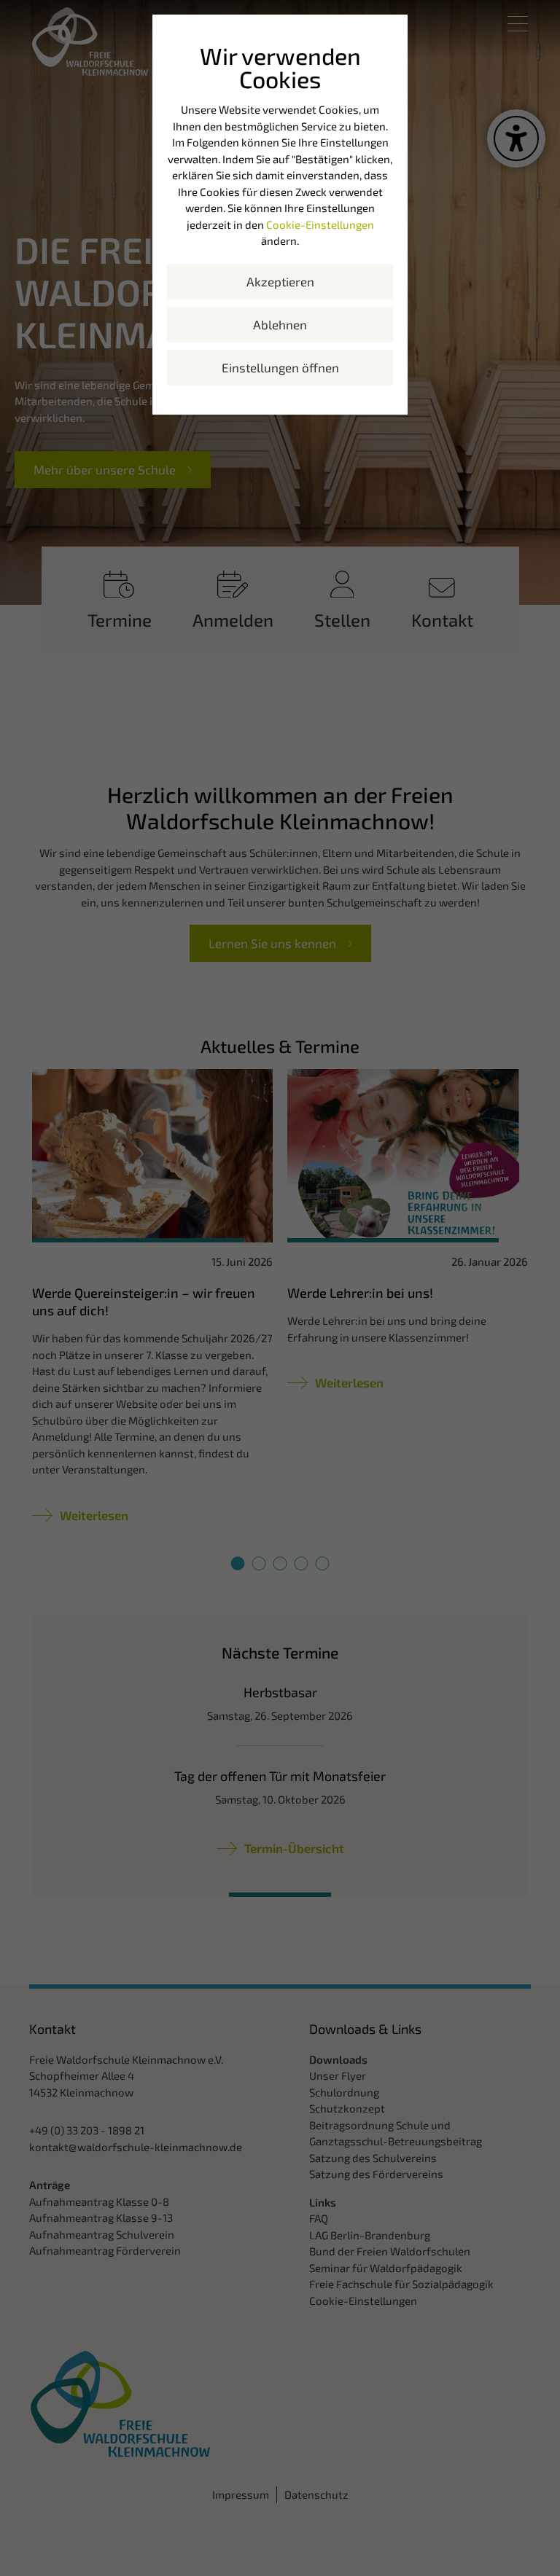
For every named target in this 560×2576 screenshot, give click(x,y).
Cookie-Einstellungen (320, 224)
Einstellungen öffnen (280, 367)
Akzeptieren (280, 281)
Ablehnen (280, 324)
